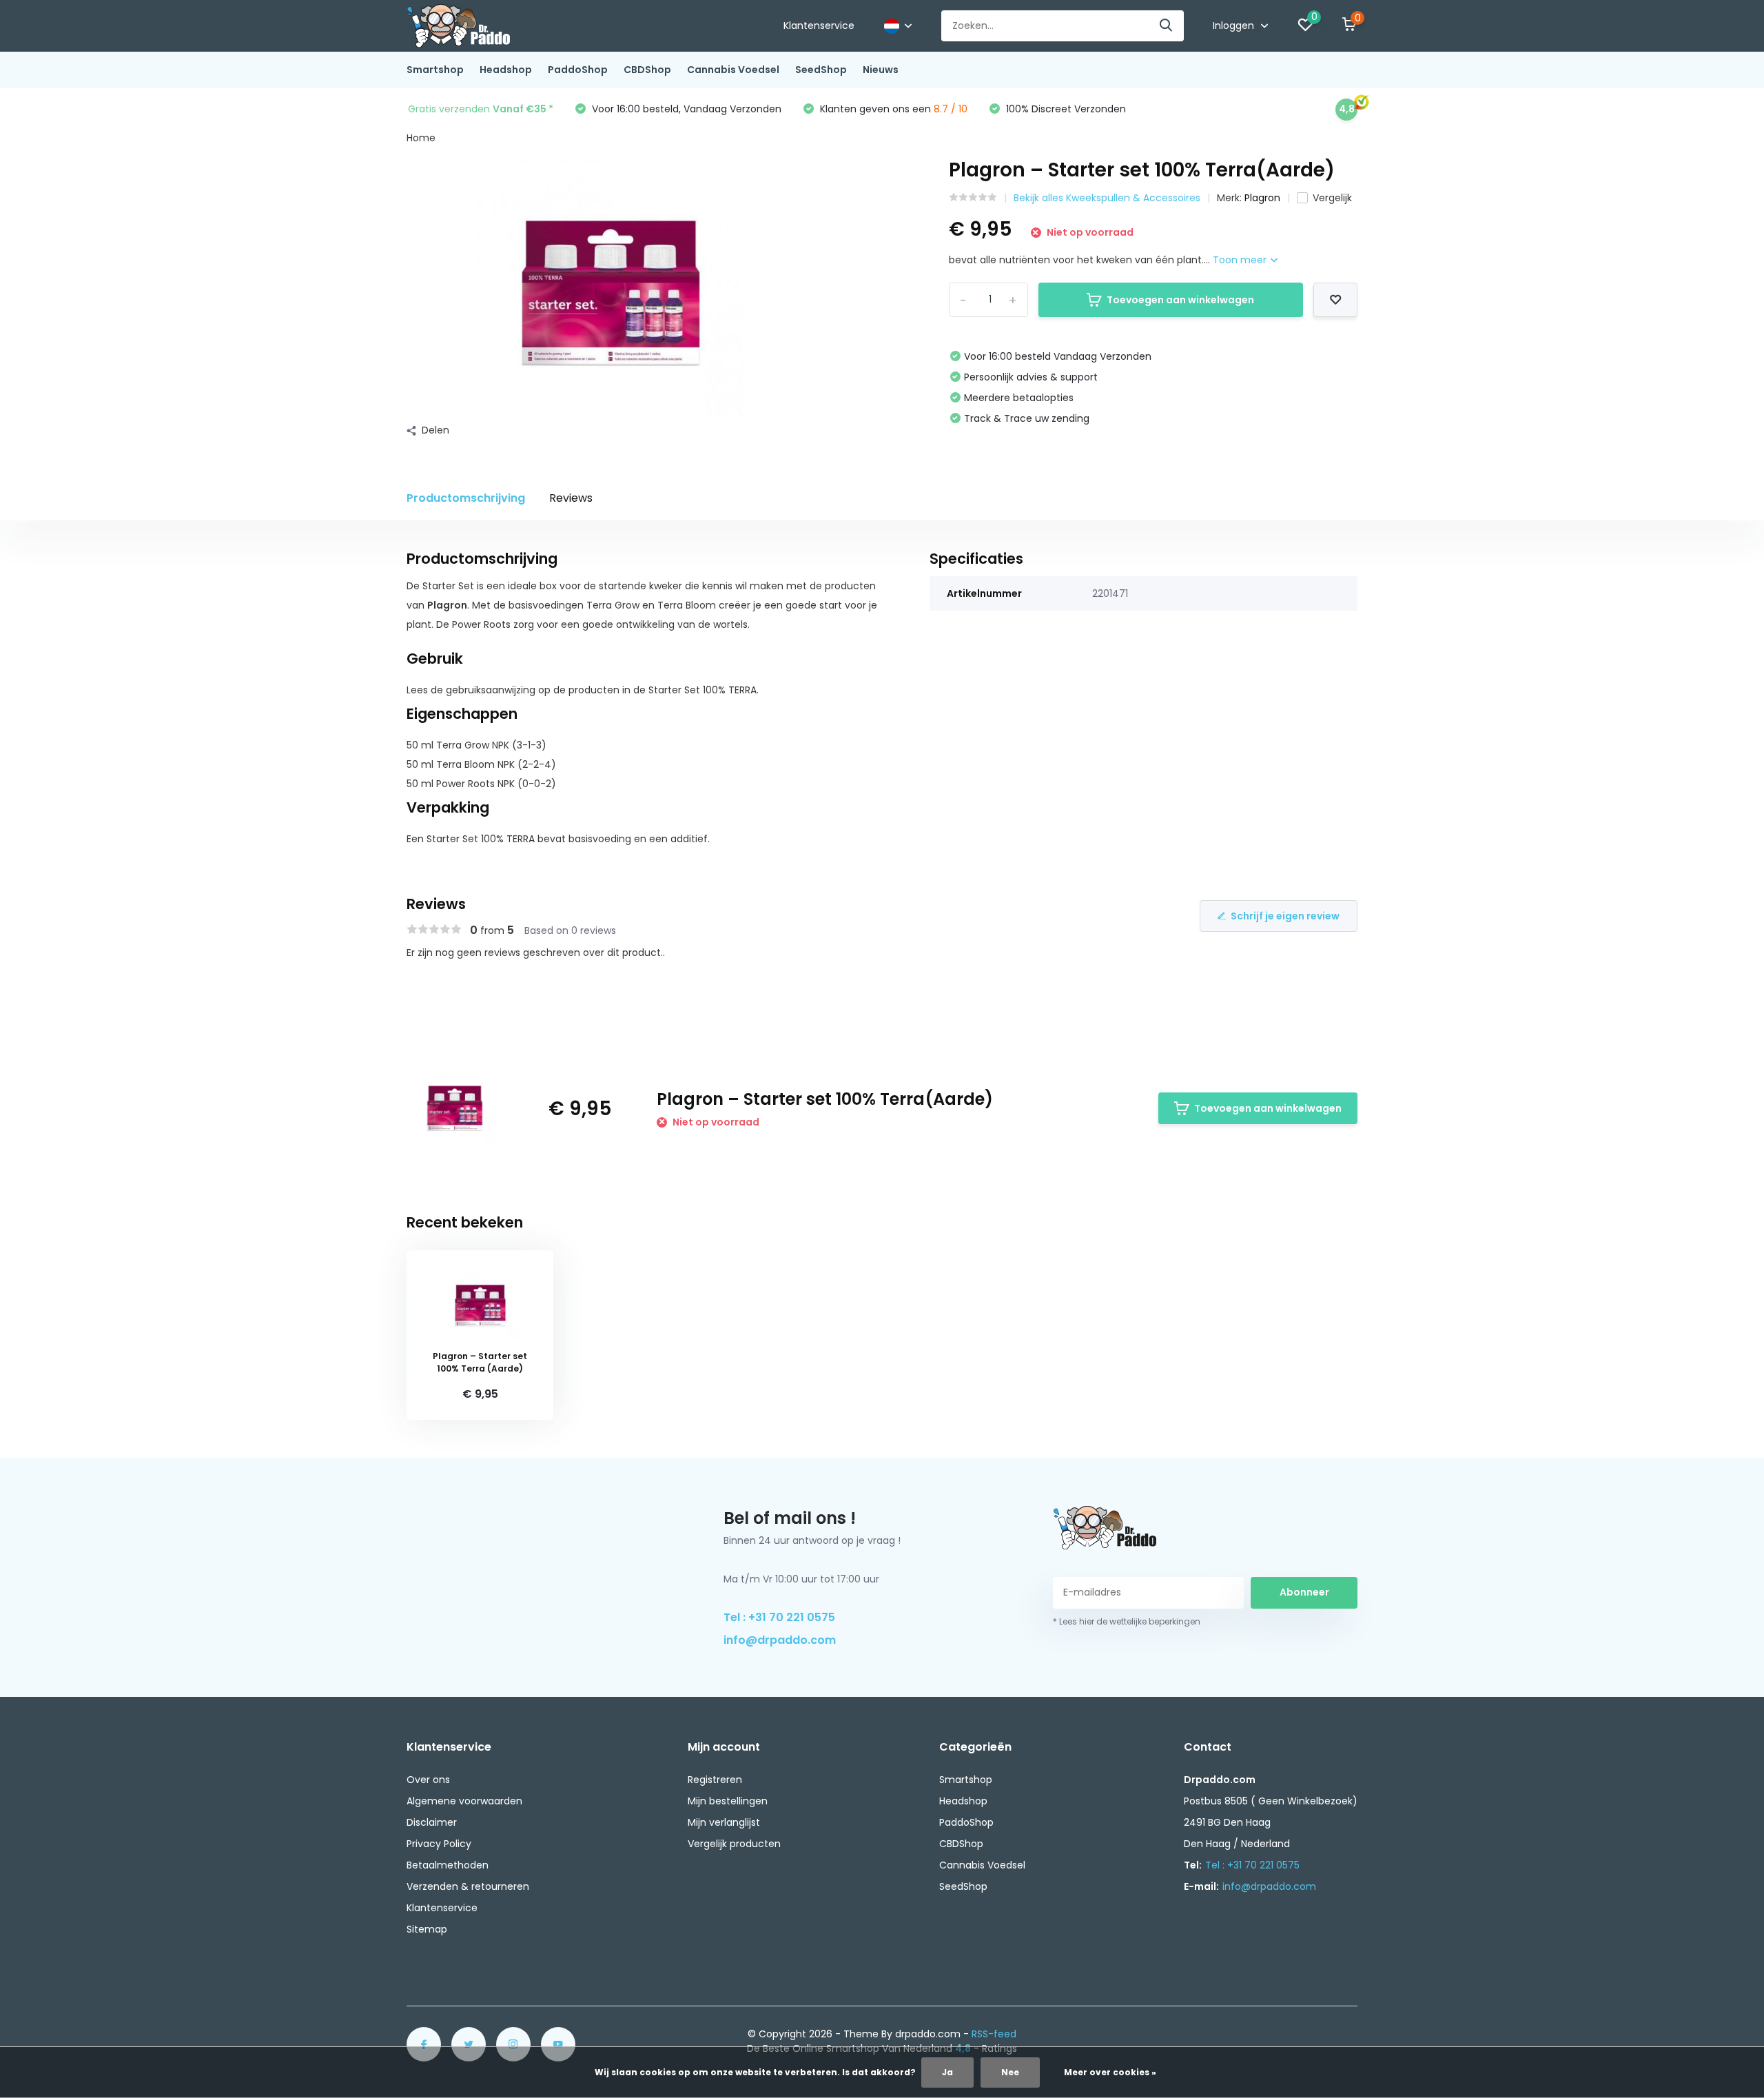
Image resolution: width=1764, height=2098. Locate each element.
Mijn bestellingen (728, 1801)
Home (421, 138)
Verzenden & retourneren (468, 1886)
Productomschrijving (466, 498)
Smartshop (435, 70)
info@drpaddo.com (780, 1640)
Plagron (1262, 198)
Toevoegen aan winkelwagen (1180, 300)
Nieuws (881, 70)
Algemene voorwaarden (464, 1801)
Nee (1010, 2072)
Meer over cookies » (1110, 2072)
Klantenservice (819, 26)
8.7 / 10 (951, 109)
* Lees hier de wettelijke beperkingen (1127, 1621)
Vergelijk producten (734, 1844)
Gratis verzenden (481, 109)
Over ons (428, 1780)
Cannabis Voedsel (733, 70)
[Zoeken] (1167, 26)
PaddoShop (578, 70)
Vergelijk (1332, 198)
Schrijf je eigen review (1285, 916)
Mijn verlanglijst (724, 1822)
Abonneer (1304, 1592)
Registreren (715, 1780)
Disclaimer (432, 1822)
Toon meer (1241, 260)
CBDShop (647, 70)
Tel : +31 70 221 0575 (779, 1617)
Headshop (506, 70)
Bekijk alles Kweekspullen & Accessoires (1107, 198)
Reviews (571, 498)
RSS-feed (994, 2034)
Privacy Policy (439, 1844)
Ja (947, 2072)
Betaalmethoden (448, 1865)
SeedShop (821, 70)
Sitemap (427, 1929)
